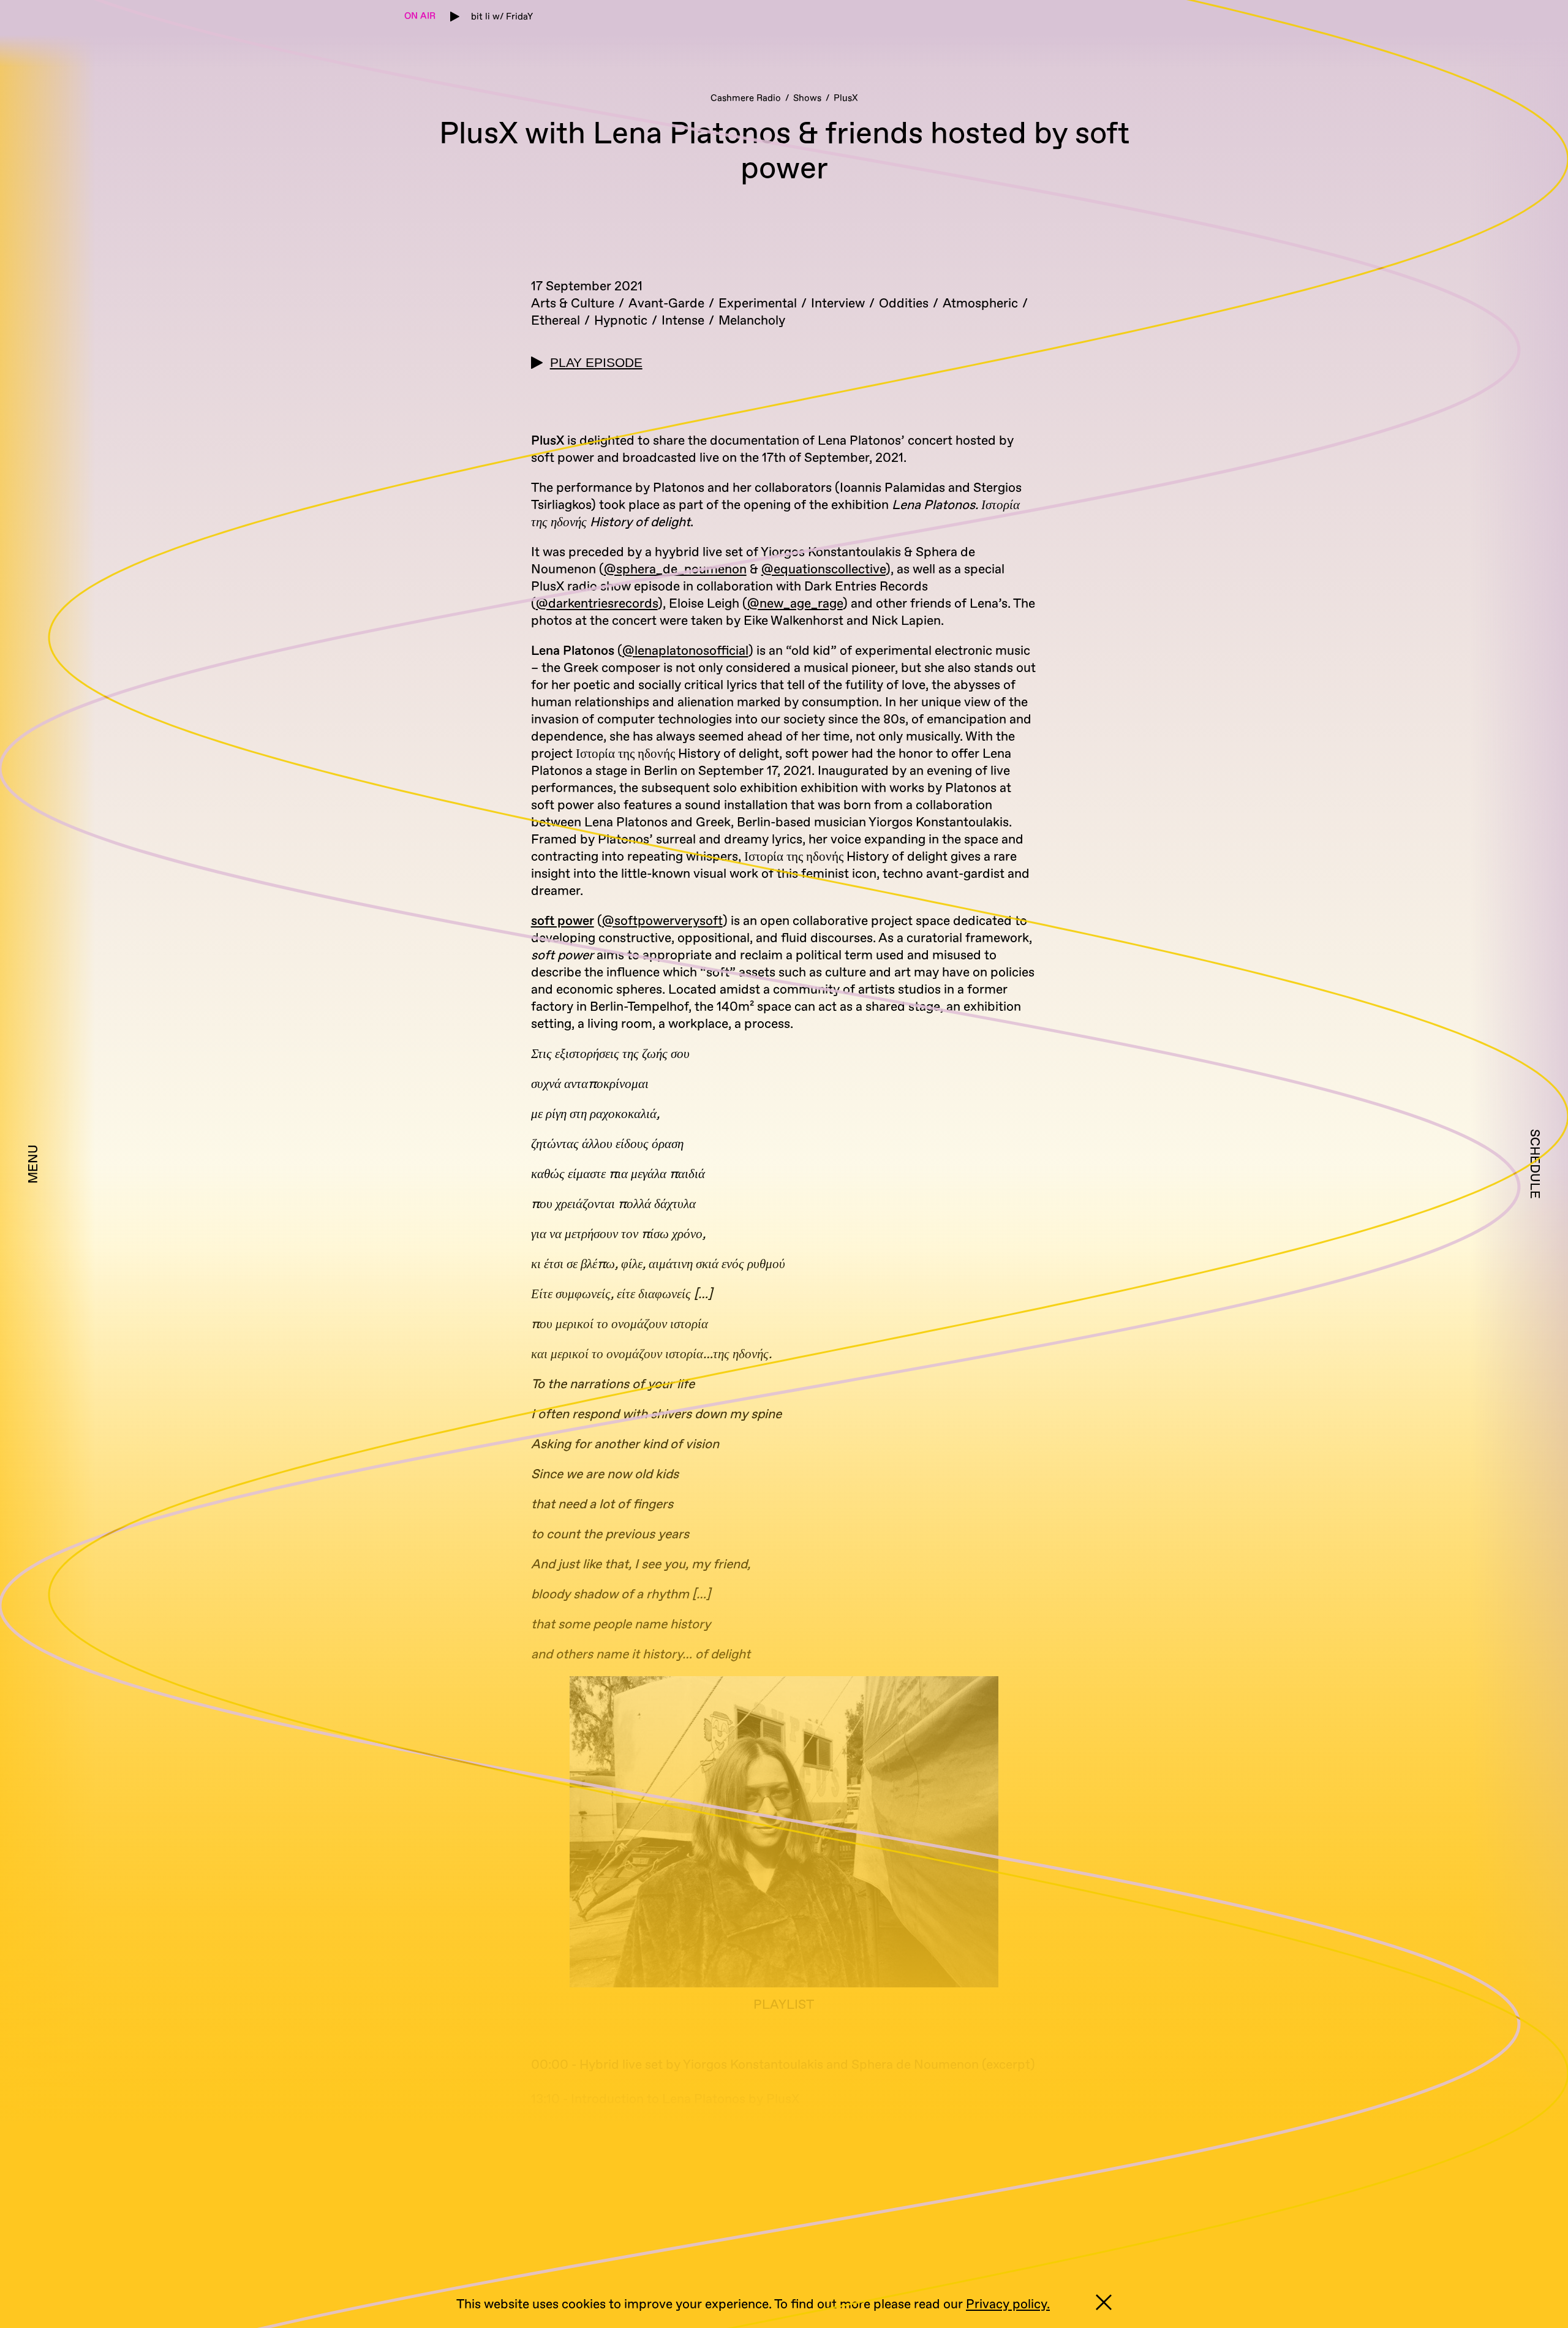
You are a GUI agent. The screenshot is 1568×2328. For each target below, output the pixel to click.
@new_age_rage (795, 604)
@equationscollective (824, 569)
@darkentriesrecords (597, 604)
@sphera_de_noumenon (675, 569)
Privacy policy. (1008, 2304)
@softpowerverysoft (662, 921)
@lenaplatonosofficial (685, 651)
